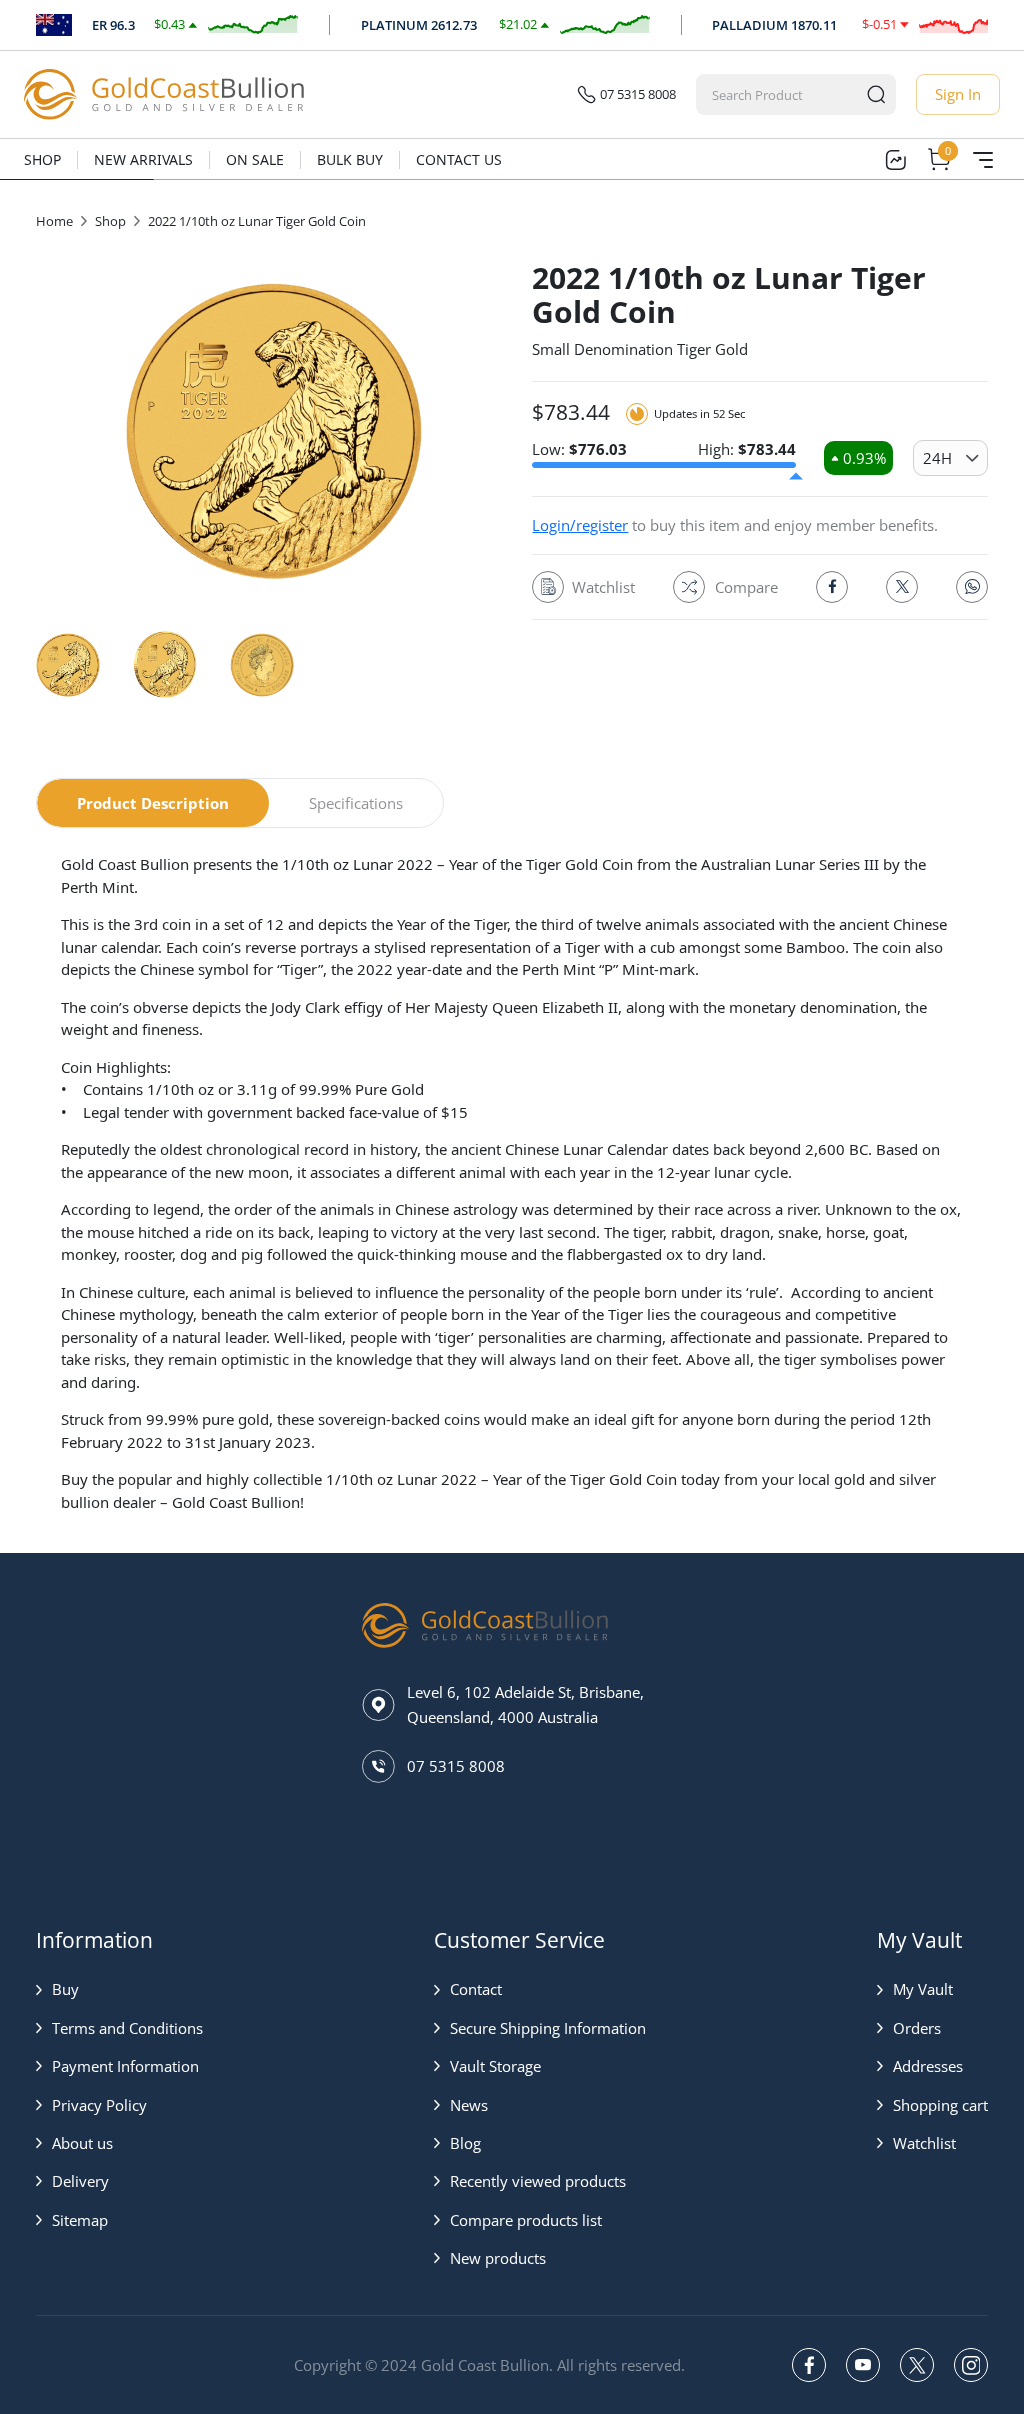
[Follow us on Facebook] (809, 2365)
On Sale (255, 159)
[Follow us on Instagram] (971, 2365)
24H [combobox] (937, 458)
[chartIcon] (895, 160)
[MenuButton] (983, 160)
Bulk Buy (350, 159)
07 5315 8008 (638, 94)
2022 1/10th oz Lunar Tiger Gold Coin (257, 221)
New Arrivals (143, 159)
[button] (119, 1989)
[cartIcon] (939, 160)
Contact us (459, 159)
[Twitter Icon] (902, 587)
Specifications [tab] (356, 803)
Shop (42, 159)
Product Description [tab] (153, 803)
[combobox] (777, 94)
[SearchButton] (876, 94)
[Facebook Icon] (832, 587)
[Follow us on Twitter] (917, 2365)
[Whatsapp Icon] (972, 587)
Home (54, 221)
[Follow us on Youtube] (863, 2365)
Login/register (580, 525)
